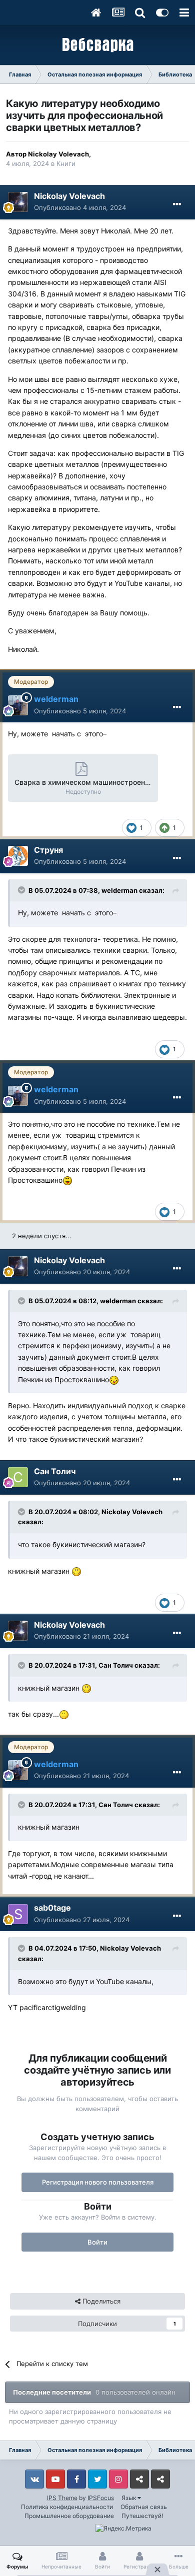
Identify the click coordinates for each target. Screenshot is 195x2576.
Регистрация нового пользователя (98, 2182)
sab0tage (52, 1908)
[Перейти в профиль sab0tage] (18, 1914)
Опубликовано (80, 207)
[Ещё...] (177, 204)
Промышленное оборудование (69, 2516)
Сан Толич (55, 1471)
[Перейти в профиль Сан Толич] (18, 1477)
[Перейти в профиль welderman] (18, 705)
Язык (129, 2498)
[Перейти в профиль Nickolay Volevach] (18, 202)
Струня (48, 850)
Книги (66, 163)
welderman (119, 890)
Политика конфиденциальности (67, 2507)
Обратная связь (144, 2507)
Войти (97, 2242)
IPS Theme (62, 2498)
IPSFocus (101, 2498)
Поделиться (100, 2301)
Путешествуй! (142, 2516)
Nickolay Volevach (58, 154)
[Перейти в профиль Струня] (18, 856)
